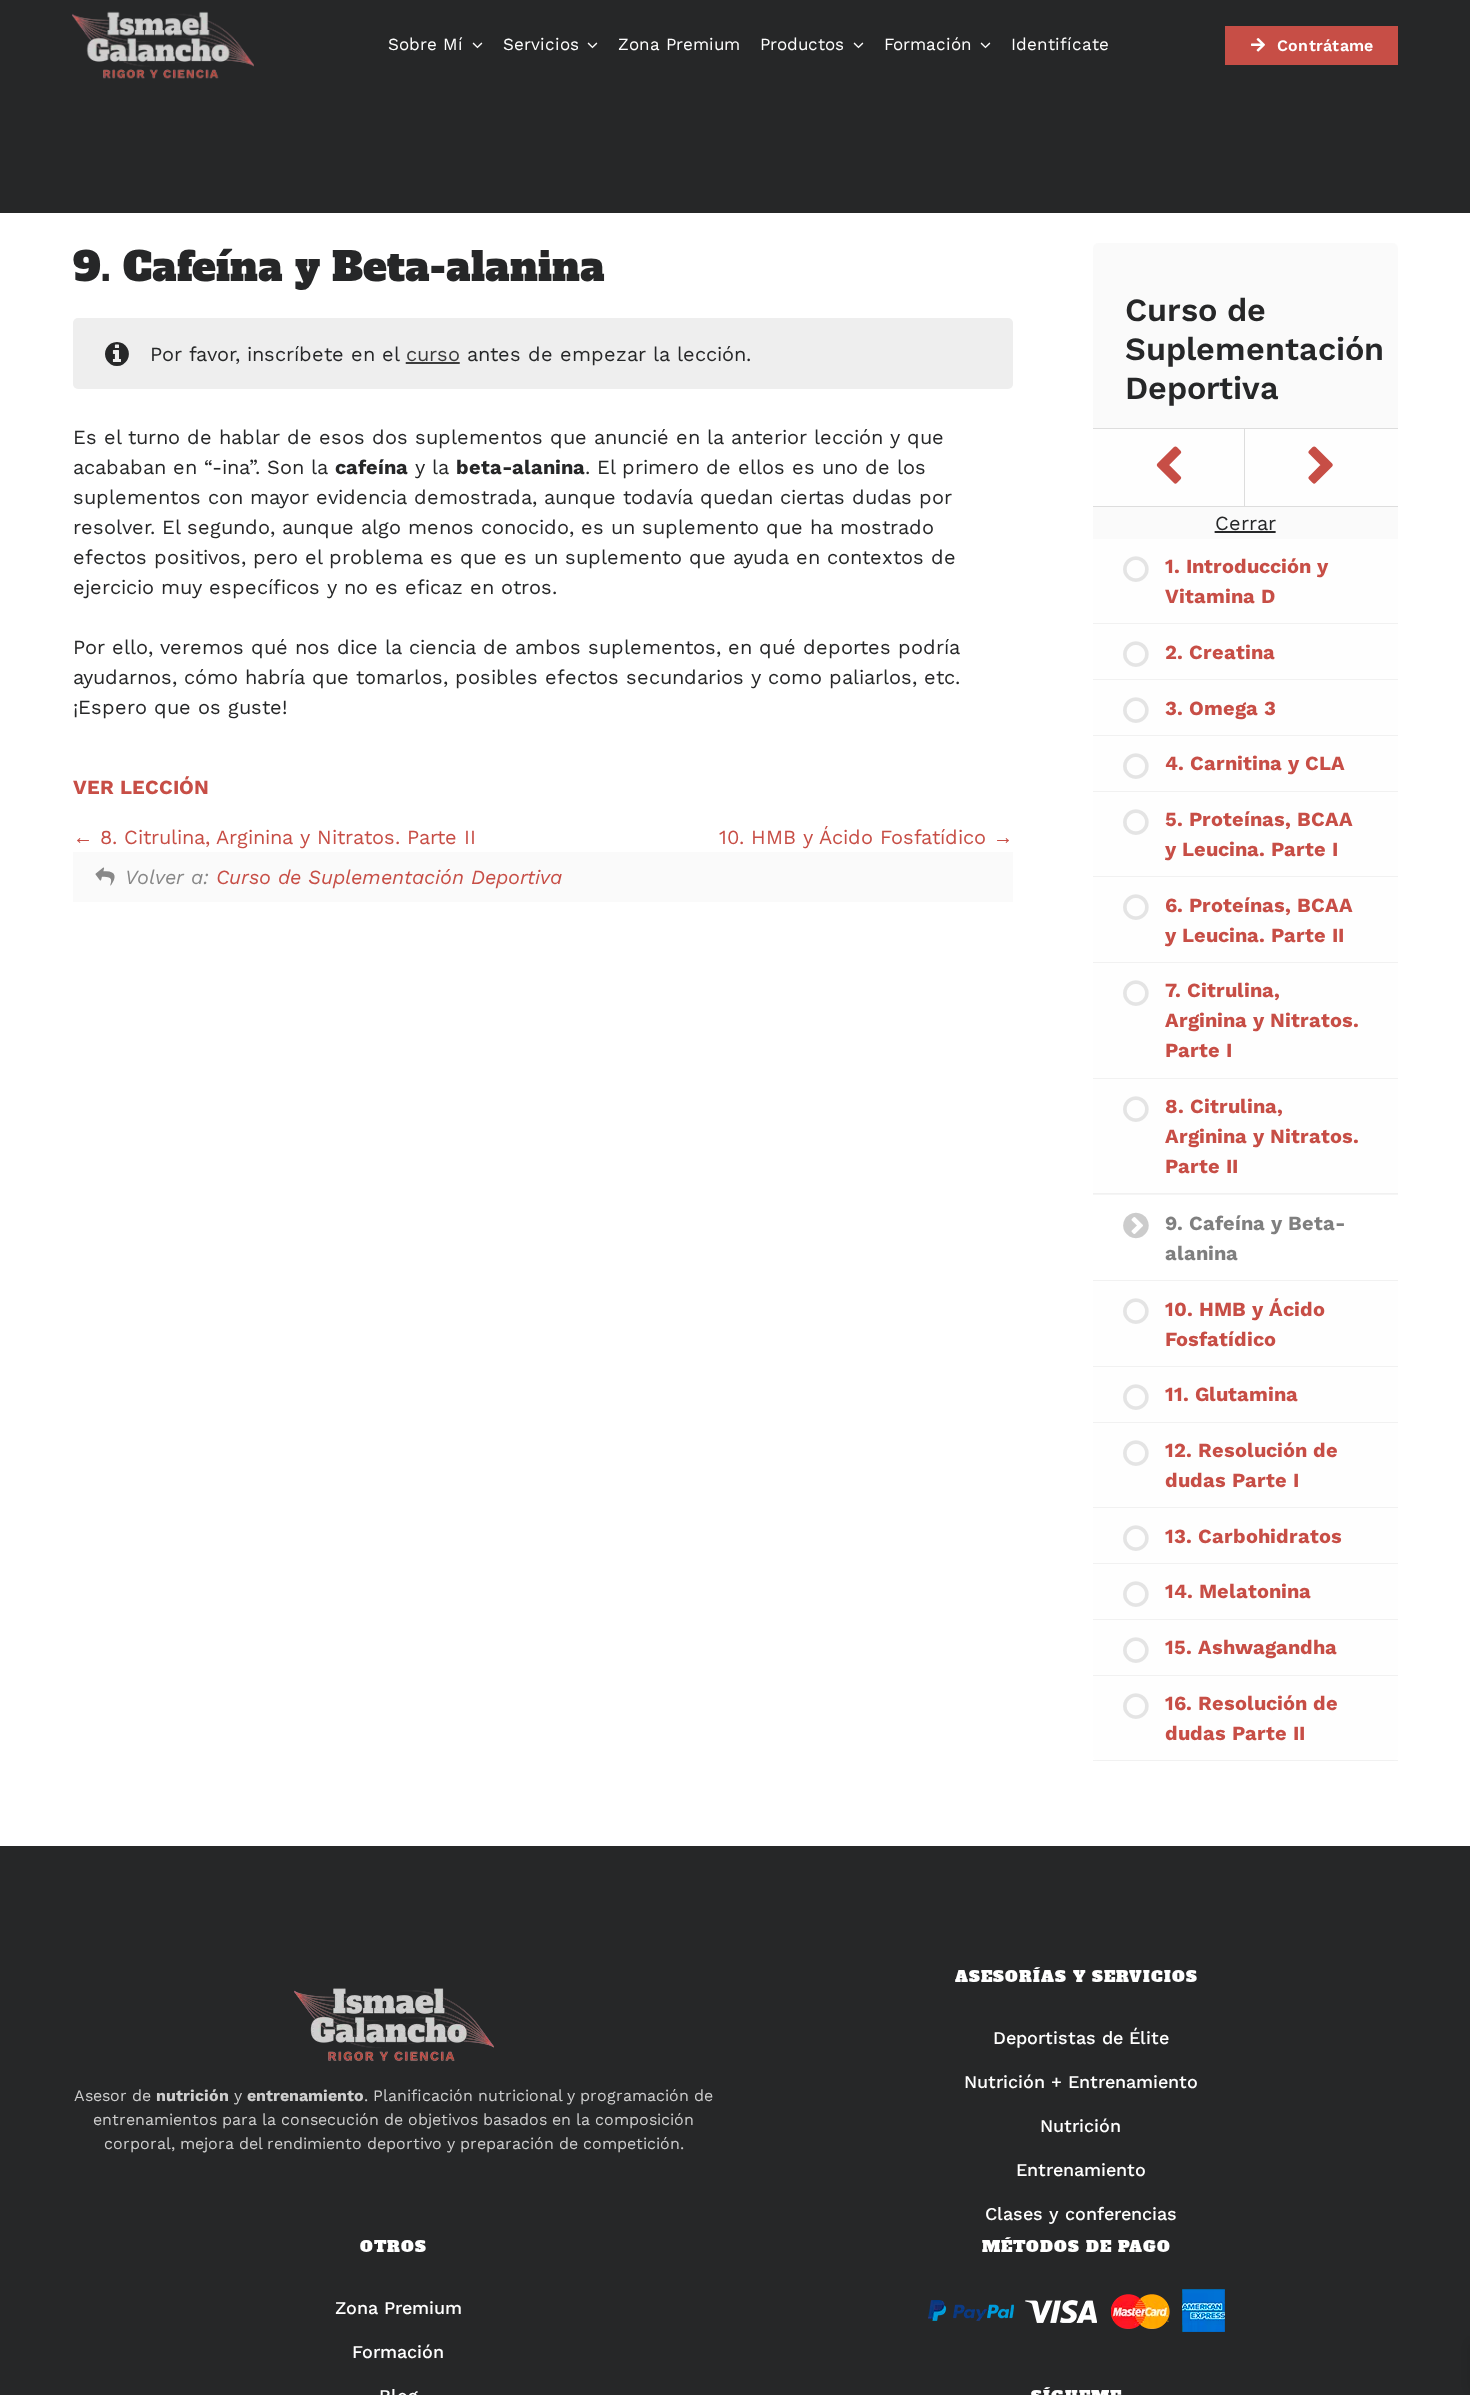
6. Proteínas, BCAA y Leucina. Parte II (1259, 920)
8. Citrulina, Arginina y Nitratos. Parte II (284, 837)
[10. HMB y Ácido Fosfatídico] (1321, 467)
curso (433, 354)
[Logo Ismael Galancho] (162, 20)
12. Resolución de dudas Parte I (1251, 1465)
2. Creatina (1220, 652)
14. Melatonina (1238, 1591)
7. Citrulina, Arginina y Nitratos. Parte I (1262, 1020)
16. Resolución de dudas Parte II (1251, 1718)
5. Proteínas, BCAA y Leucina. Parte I (1259, 834)
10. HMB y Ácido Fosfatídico (856, 837)
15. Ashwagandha (1251, 1647)
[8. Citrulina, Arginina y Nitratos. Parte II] (1169, 467)
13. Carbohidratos (1253, 1536)
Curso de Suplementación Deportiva (389, 877)
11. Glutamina (1231, 1394)
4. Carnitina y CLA (1255, 763)
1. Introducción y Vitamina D (1246, 581)
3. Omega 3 (1220, 708)
